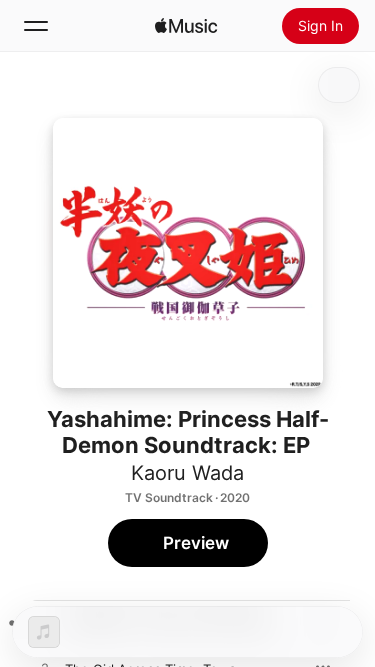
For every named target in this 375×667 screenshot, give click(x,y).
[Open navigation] (36, 26)
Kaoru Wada (187, 473)
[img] (186, 26)
